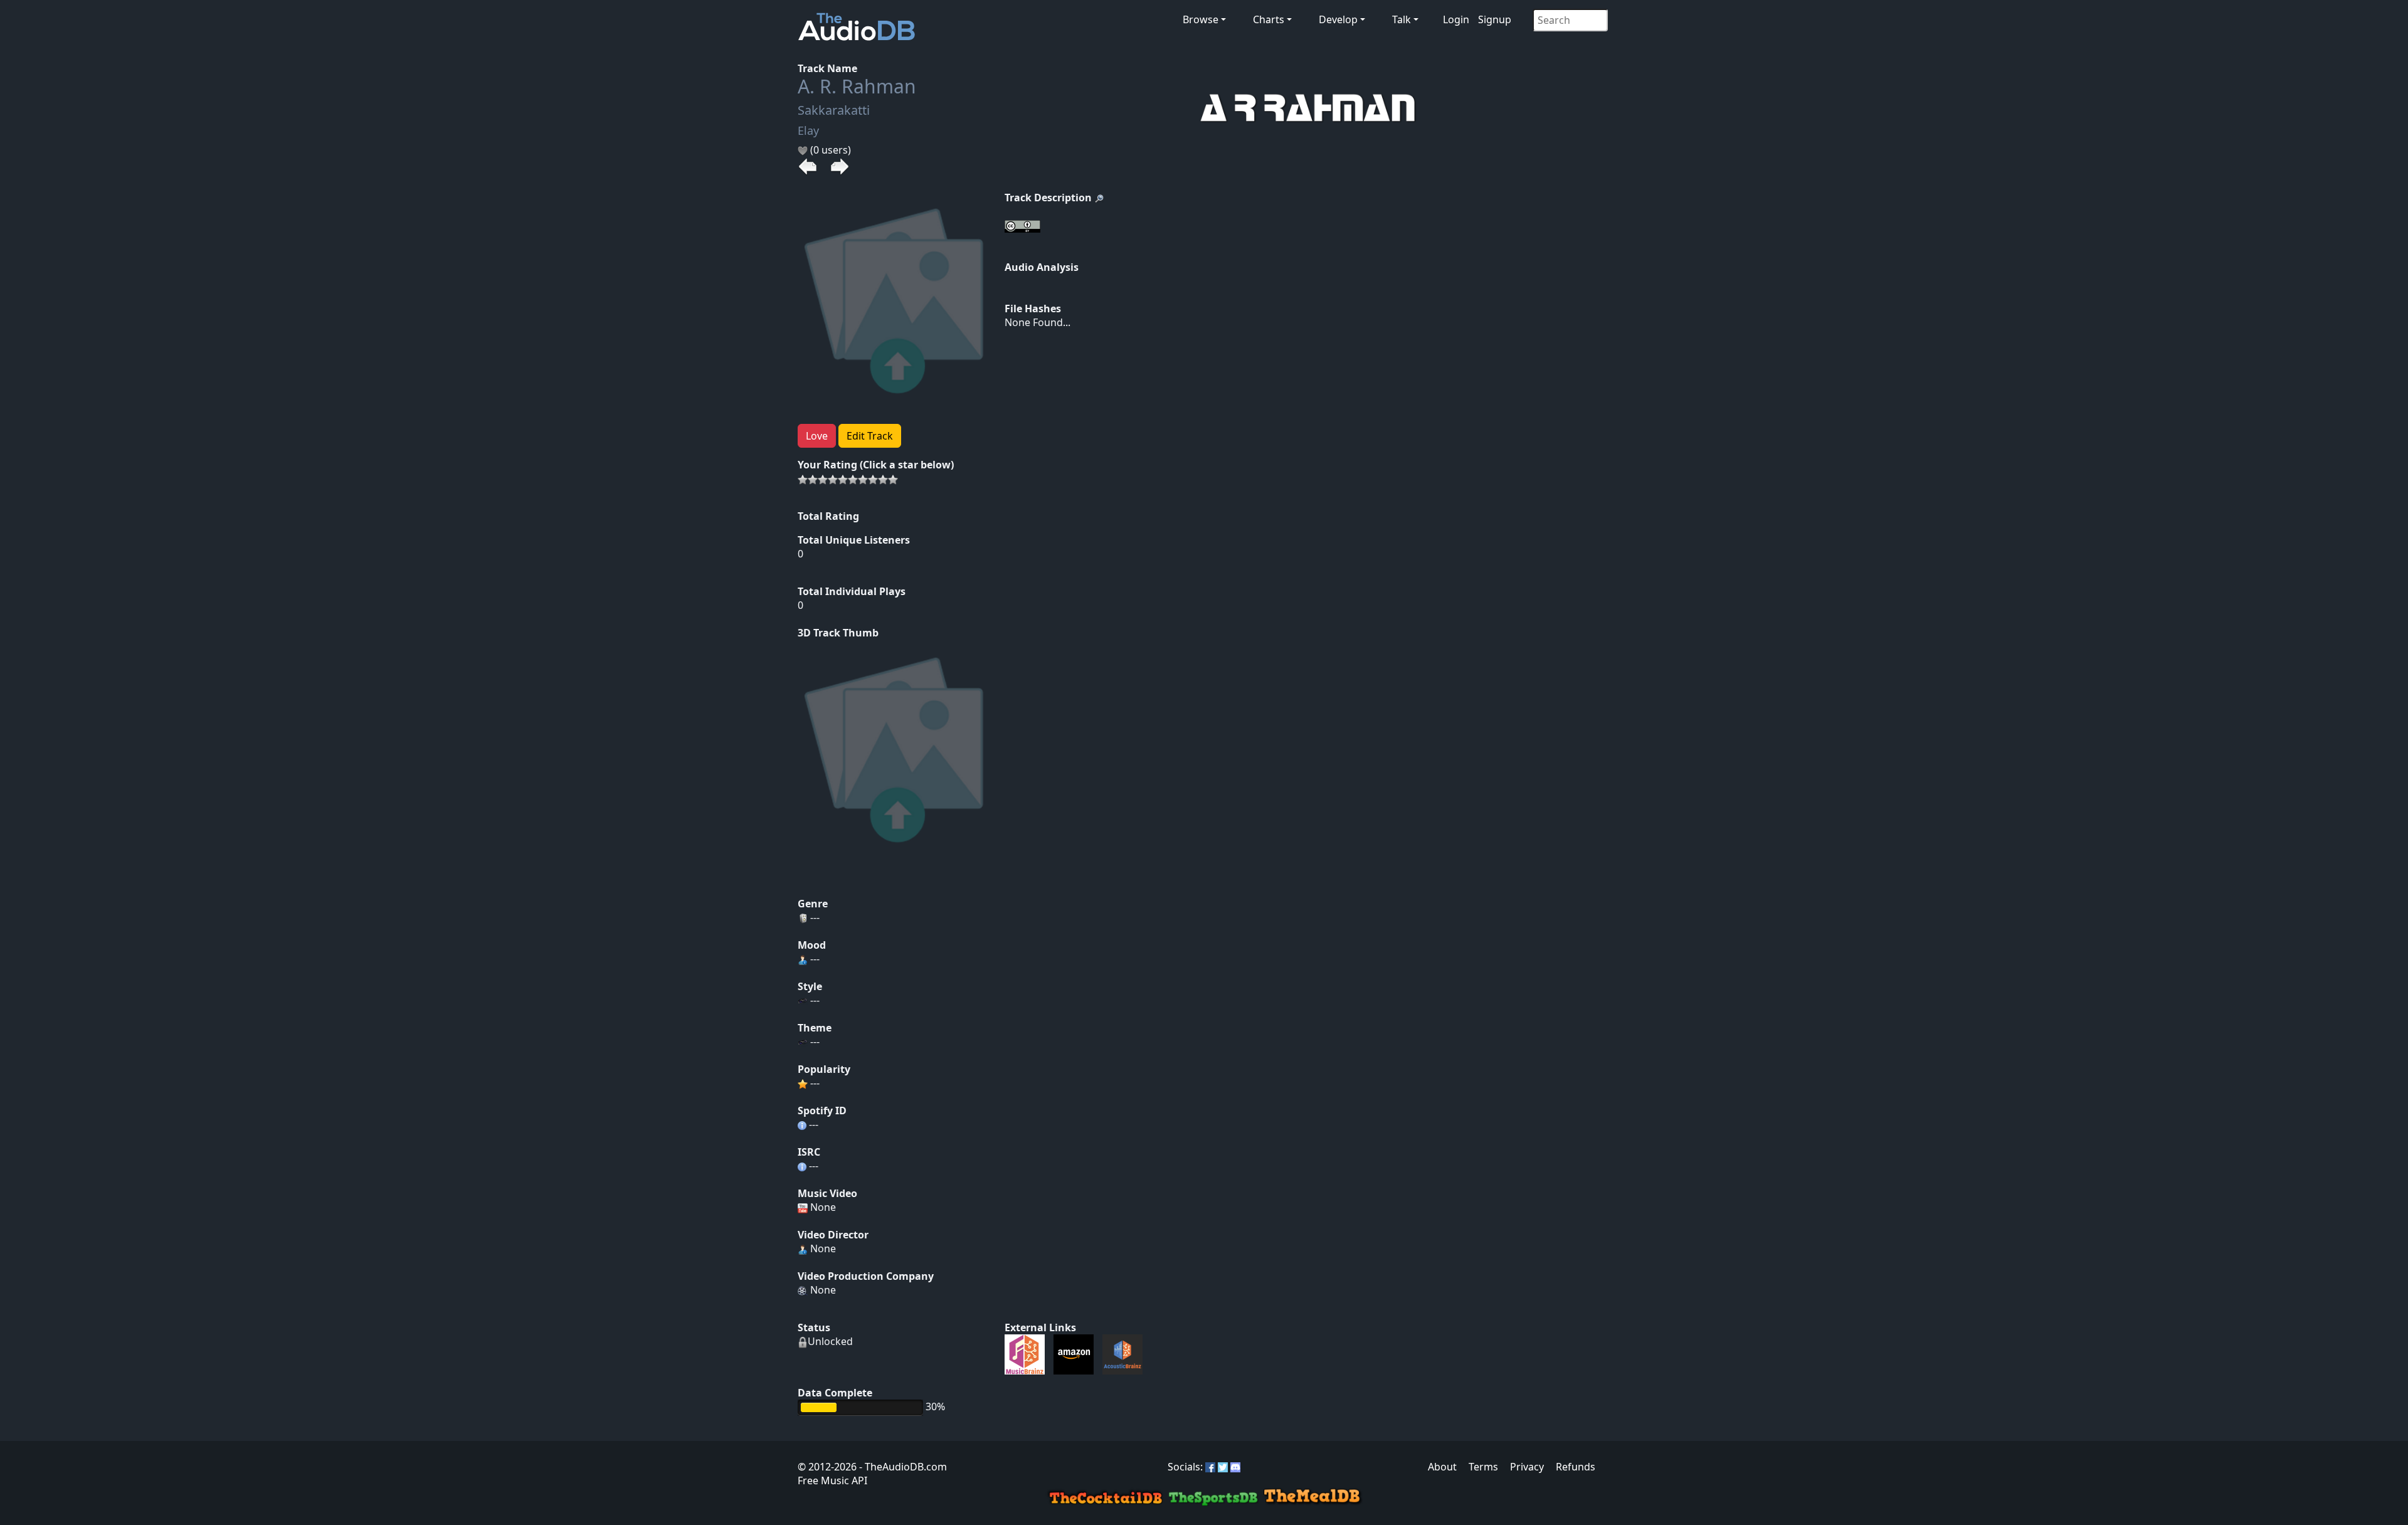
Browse (1201, 19)
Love (817, 436)
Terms (1483, 1467)
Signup (1495, 19)
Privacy (1527, 1467)
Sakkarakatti (834, 110)
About (1442, 1467)
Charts (1269, 19)
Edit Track (870, 436)
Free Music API (832, 1480)
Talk (1402, 19)
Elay (808, 130)
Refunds (1576, 1467)
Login (1456, 19)
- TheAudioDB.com (902, 1467)
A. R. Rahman (857, 86)
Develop (1338, 19)
